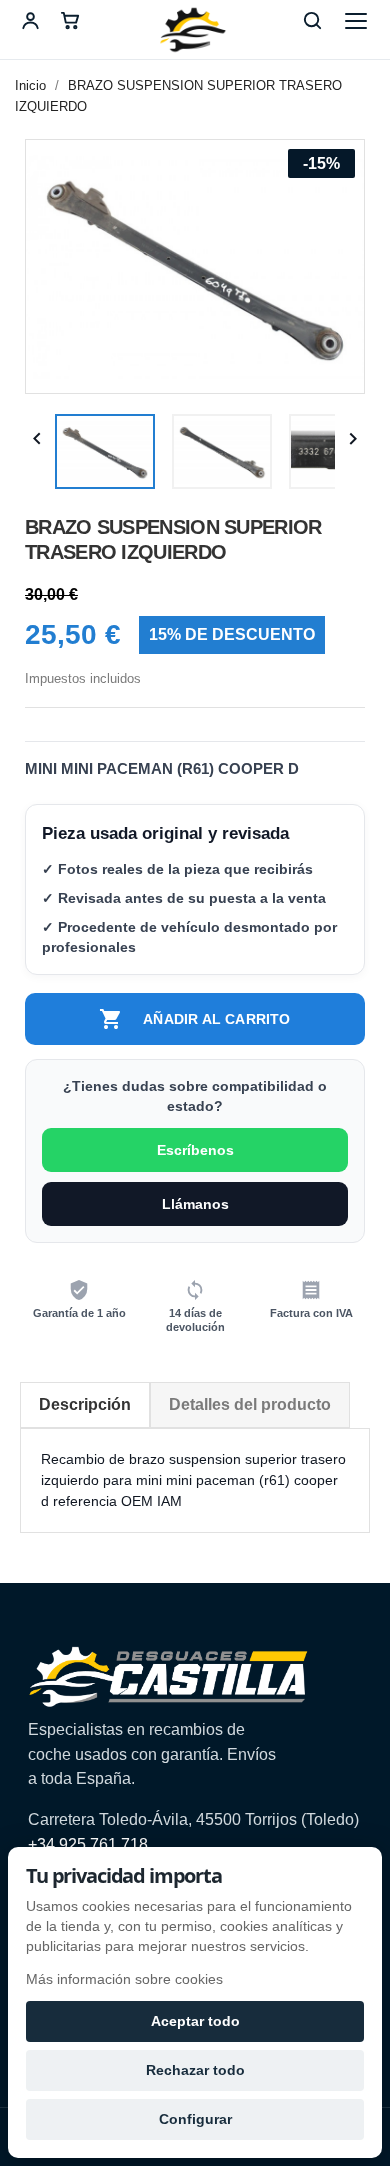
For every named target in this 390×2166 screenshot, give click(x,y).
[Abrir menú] (356, 21)
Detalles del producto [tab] (250, 1404)
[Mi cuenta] (30, 21)
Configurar (195, 2119)
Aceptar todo (195, 2021)
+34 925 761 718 (88, 1844)
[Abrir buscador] (312, 21)
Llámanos (195, 1204)
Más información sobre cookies (124, 1979)
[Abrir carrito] (70, 21)
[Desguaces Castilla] (195, 30)
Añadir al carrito (194, 1019)
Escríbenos (195, 1150)
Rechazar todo (195, 2070)
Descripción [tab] (85, 1404)
